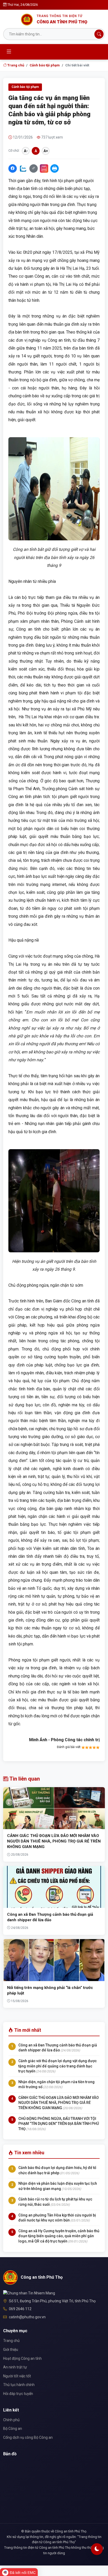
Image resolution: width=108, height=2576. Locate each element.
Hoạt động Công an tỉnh (22, 2358)
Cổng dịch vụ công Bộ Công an (28, 2437)
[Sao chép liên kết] (34, 168)
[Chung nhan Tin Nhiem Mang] (29, 2293)
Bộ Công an (13, 2429)
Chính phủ (11, 2420)
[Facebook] (13, 168)
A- (26, 151)
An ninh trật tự (15, 2367)
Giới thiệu (11, 2350)
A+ (46, 151)
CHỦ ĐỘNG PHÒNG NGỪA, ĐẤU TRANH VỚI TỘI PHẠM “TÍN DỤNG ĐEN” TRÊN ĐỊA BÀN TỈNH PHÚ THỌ (59, 2124)
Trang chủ (15, 65)
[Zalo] (23, 168)
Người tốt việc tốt (17, 2376)
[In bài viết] (55, 168)
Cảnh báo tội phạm (45, 65)
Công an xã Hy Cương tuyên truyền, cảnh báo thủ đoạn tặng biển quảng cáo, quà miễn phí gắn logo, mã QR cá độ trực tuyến (59, 2236)
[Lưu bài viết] (44, 168)
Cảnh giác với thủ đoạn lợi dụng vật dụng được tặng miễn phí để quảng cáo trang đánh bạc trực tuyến (58, 2066)
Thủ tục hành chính (19, 2385)
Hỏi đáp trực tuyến (18, 2394)
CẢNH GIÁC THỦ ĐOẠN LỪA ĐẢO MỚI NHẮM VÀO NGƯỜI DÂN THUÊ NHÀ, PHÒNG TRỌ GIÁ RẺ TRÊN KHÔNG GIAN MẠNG (54, 1841)
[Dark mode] (97, 2549)
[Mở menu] (9, 52)
